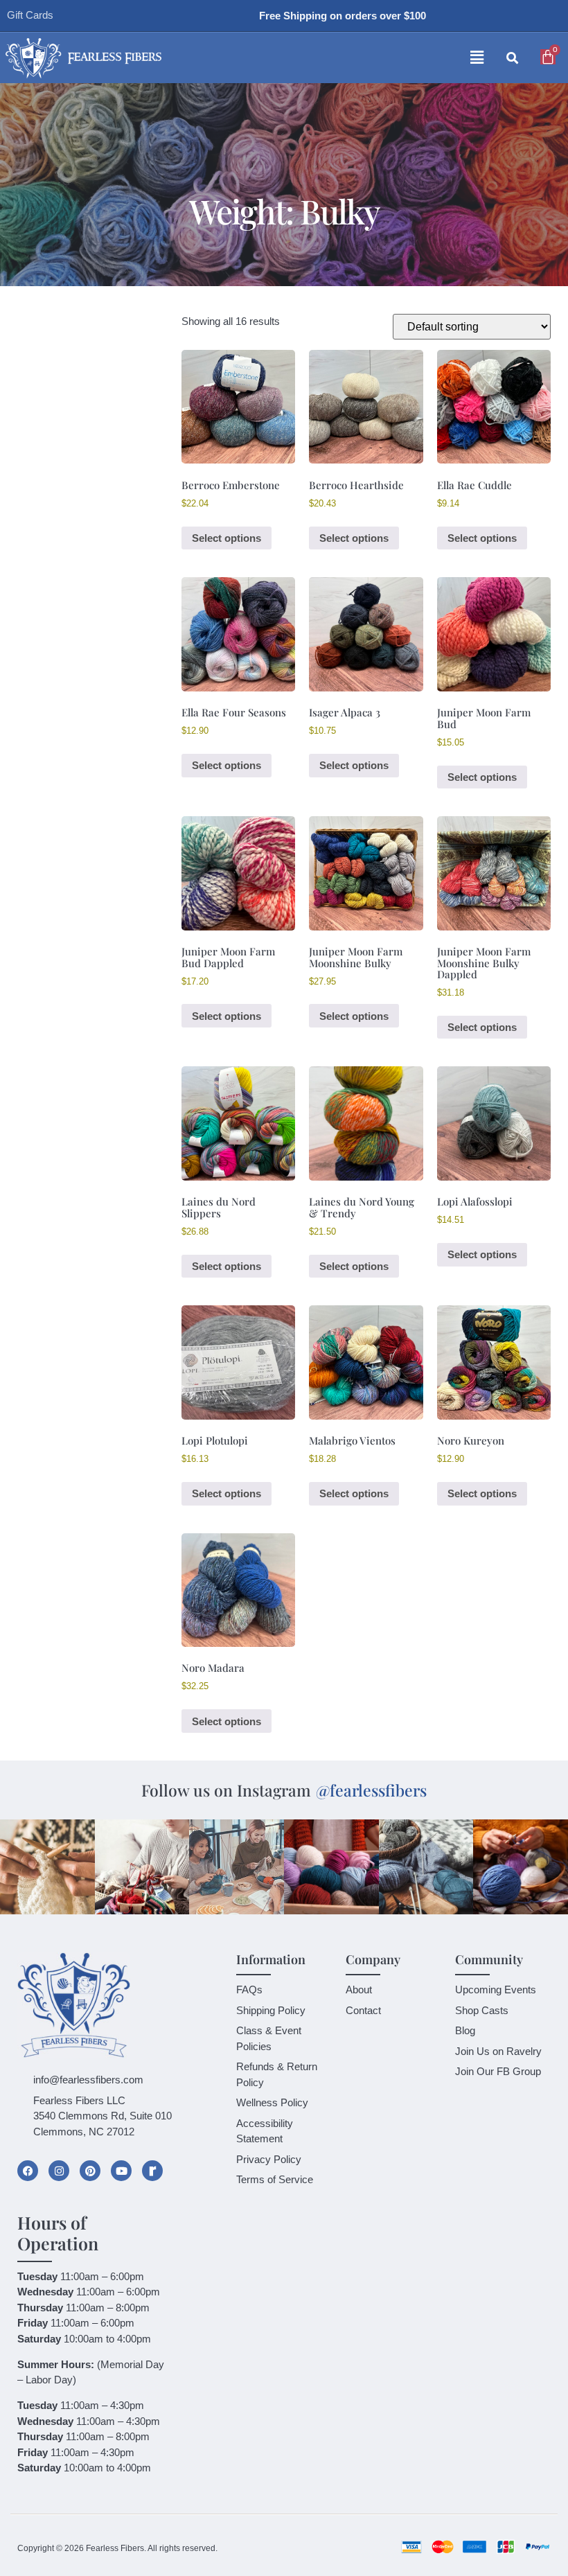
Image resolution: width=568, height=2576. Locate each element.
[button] (345, 58)
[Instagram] (59, 2171)
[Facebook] (28, 2171)
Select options (227, 538)
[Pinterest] (90, 2171)
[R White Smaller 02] (152, 2171)
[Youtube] (121, 2171)
